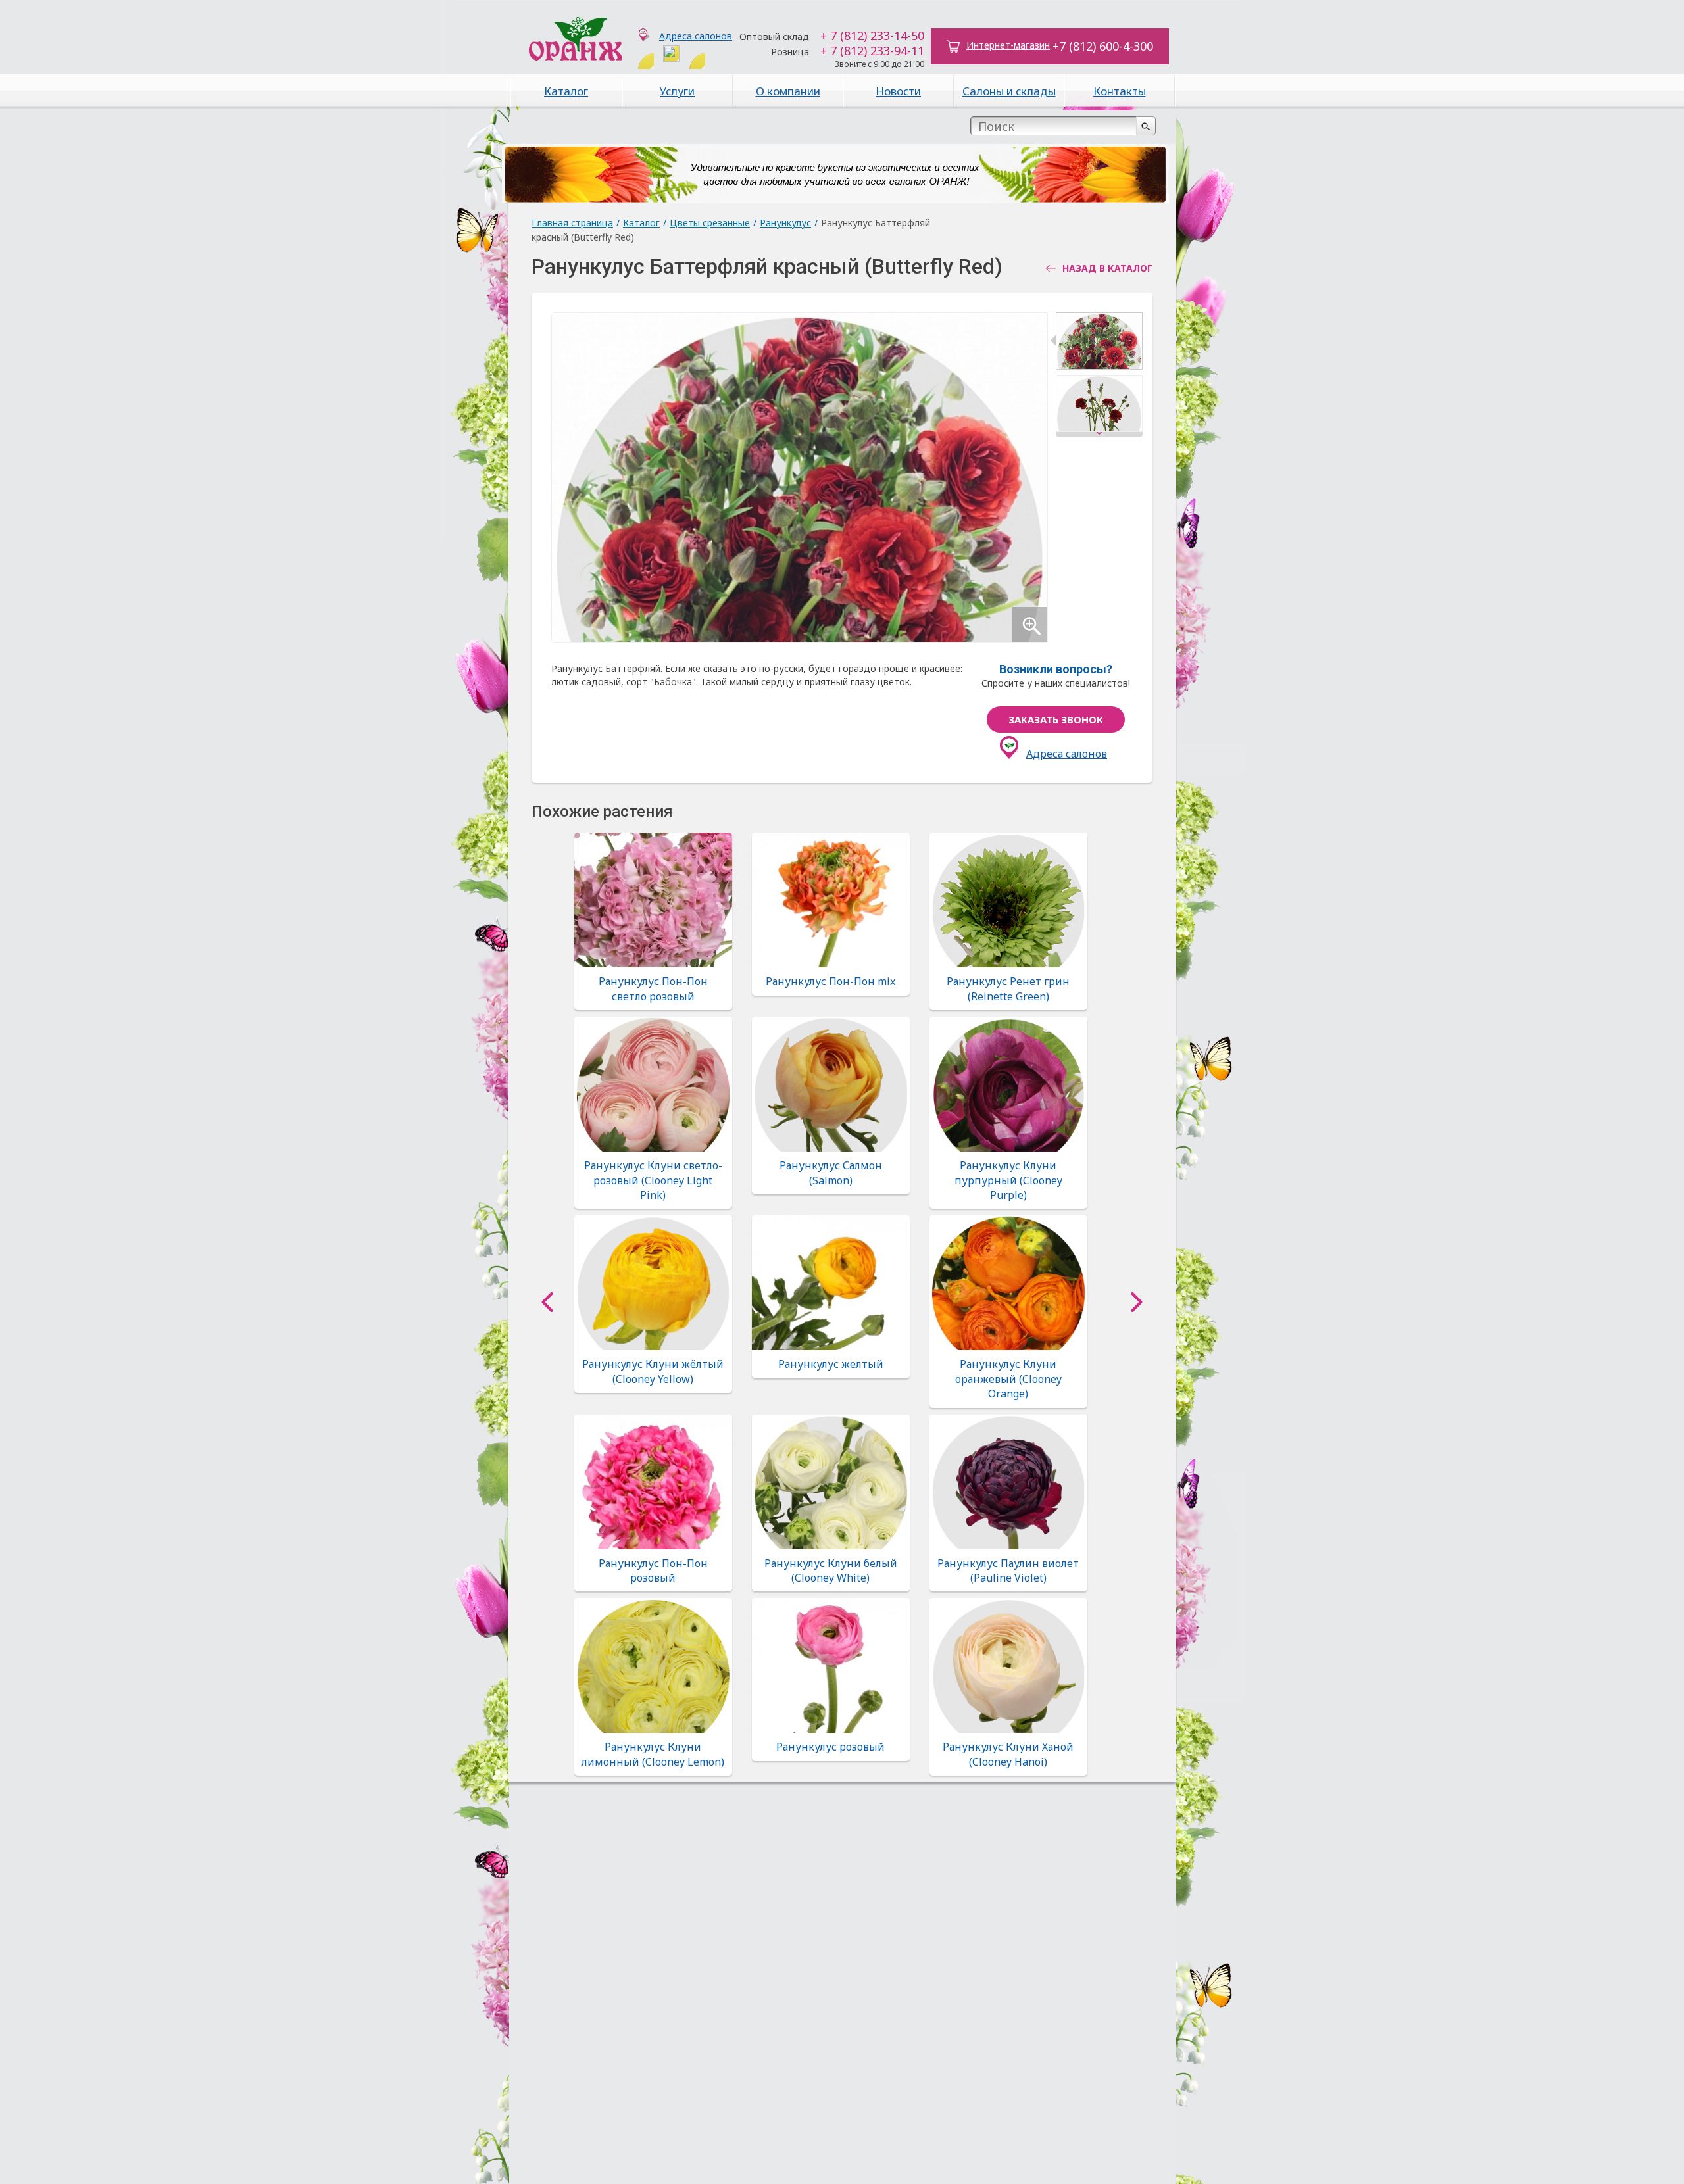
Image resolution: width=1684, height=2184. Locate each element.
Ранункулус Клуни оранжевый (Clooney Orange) (1008, 1379)
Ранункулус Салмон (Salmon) (831, 1173)
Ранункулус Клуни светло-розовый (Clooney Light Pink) (653, 1180)
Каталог (566, 91)
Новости (898, 91)
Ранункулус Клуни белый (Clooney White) (831, 1570)
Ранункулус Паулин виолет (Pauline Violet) (1008, 1570)
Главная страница (572, 223)
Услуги (677, 91)
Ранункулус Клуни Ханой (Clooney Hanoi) (1008, 1754)
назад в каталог (1107, 268)
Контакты (1120, 91)
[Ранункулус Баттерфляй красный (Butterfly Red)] (1099, 344)
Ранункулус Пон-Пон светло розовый (653, 988)
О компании (788, 91)
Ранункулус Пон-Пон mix (830, 981)
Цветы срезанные (710, 223)
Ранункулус (785, 223)
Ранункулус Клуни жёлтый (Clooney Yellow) (653, 1371)
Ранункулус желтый (831, 1364)
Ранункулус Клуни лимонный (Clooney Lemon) (653, 1754)
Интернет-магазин (1008, 45)
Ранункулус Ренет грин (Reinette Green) (1008, 988)
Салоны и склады (1009, 91)
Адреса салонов (696, 36)
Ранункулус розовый (830, 1747)
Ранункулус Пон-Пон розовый (653, 1570)
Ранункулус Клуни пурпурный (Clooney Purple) (1008, 1180)
